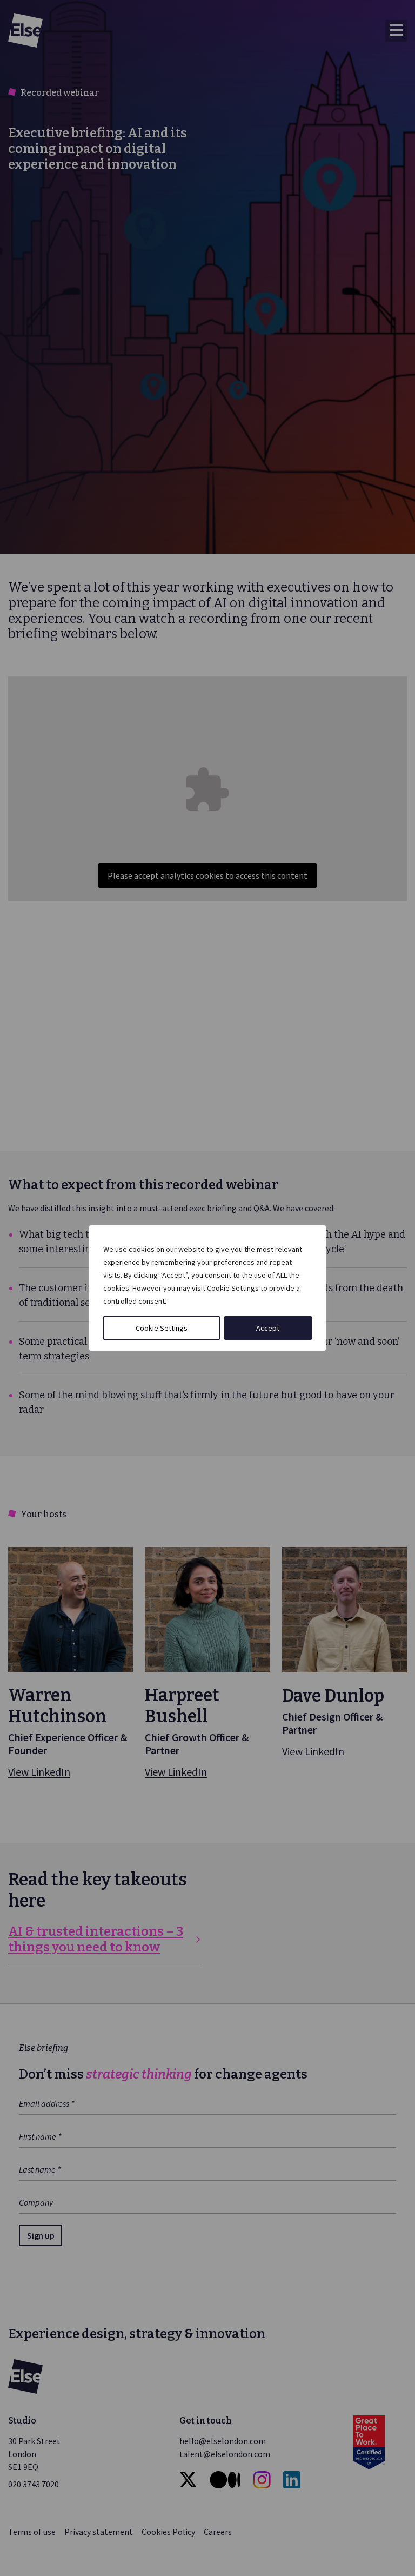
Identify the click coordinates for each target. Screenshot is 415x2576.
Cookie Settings (162, 1328)
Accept (268, 1328)
